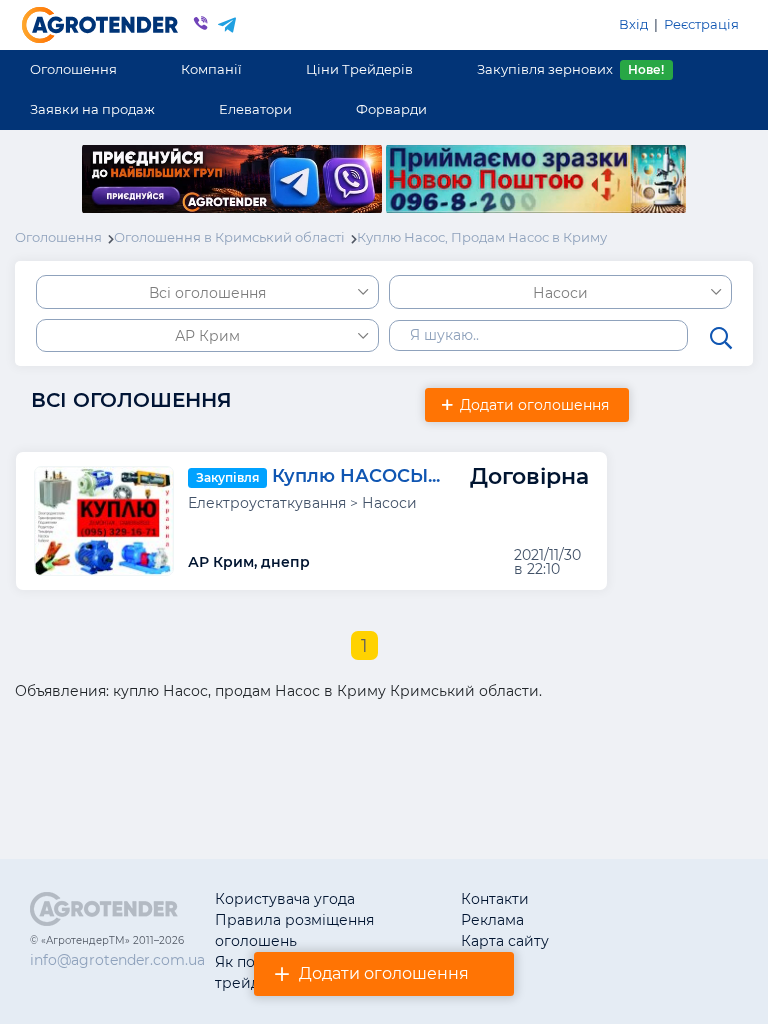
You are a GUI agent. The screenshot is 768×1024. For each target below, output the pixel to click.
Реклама (492, 920)
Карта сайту (505, 941)
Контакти (495, 899)
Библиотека (628, 899)
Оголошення (73, 69)
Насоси (560, 293)
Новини (613, 941)
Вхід (633, 24)
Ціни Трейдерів (359, 69)
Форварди (391, 109)
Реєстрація (701, 24)
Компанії (211, 69)
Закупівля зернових (570, 69)
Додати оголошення (384, 973)
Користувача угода (285, 899)
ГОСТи (607, 920)
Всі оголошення (207, 293)
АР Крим (207, 336)
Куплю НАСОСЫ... (356, 476)
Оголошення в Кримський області (229, 237)
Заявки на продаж (92, 109)
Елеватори (255, 109)
